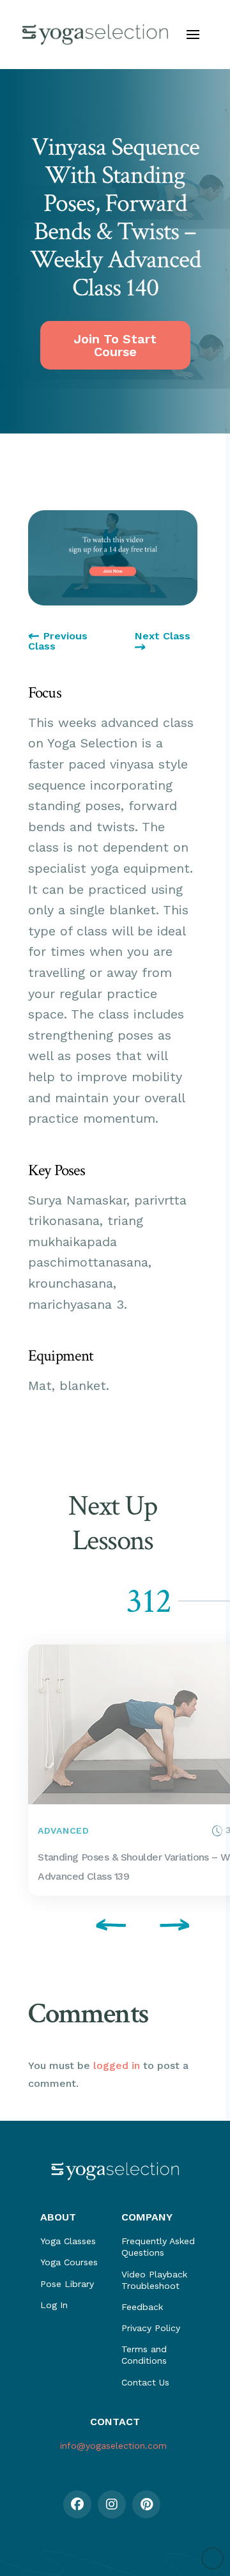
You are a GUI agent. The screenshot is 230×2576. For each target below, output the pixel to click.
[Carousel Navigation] (113, 1927)
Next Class (163, 636)
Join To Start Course (115, 345)
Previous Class (58, 641)
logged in (117, 2065)
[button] (193, 35)
